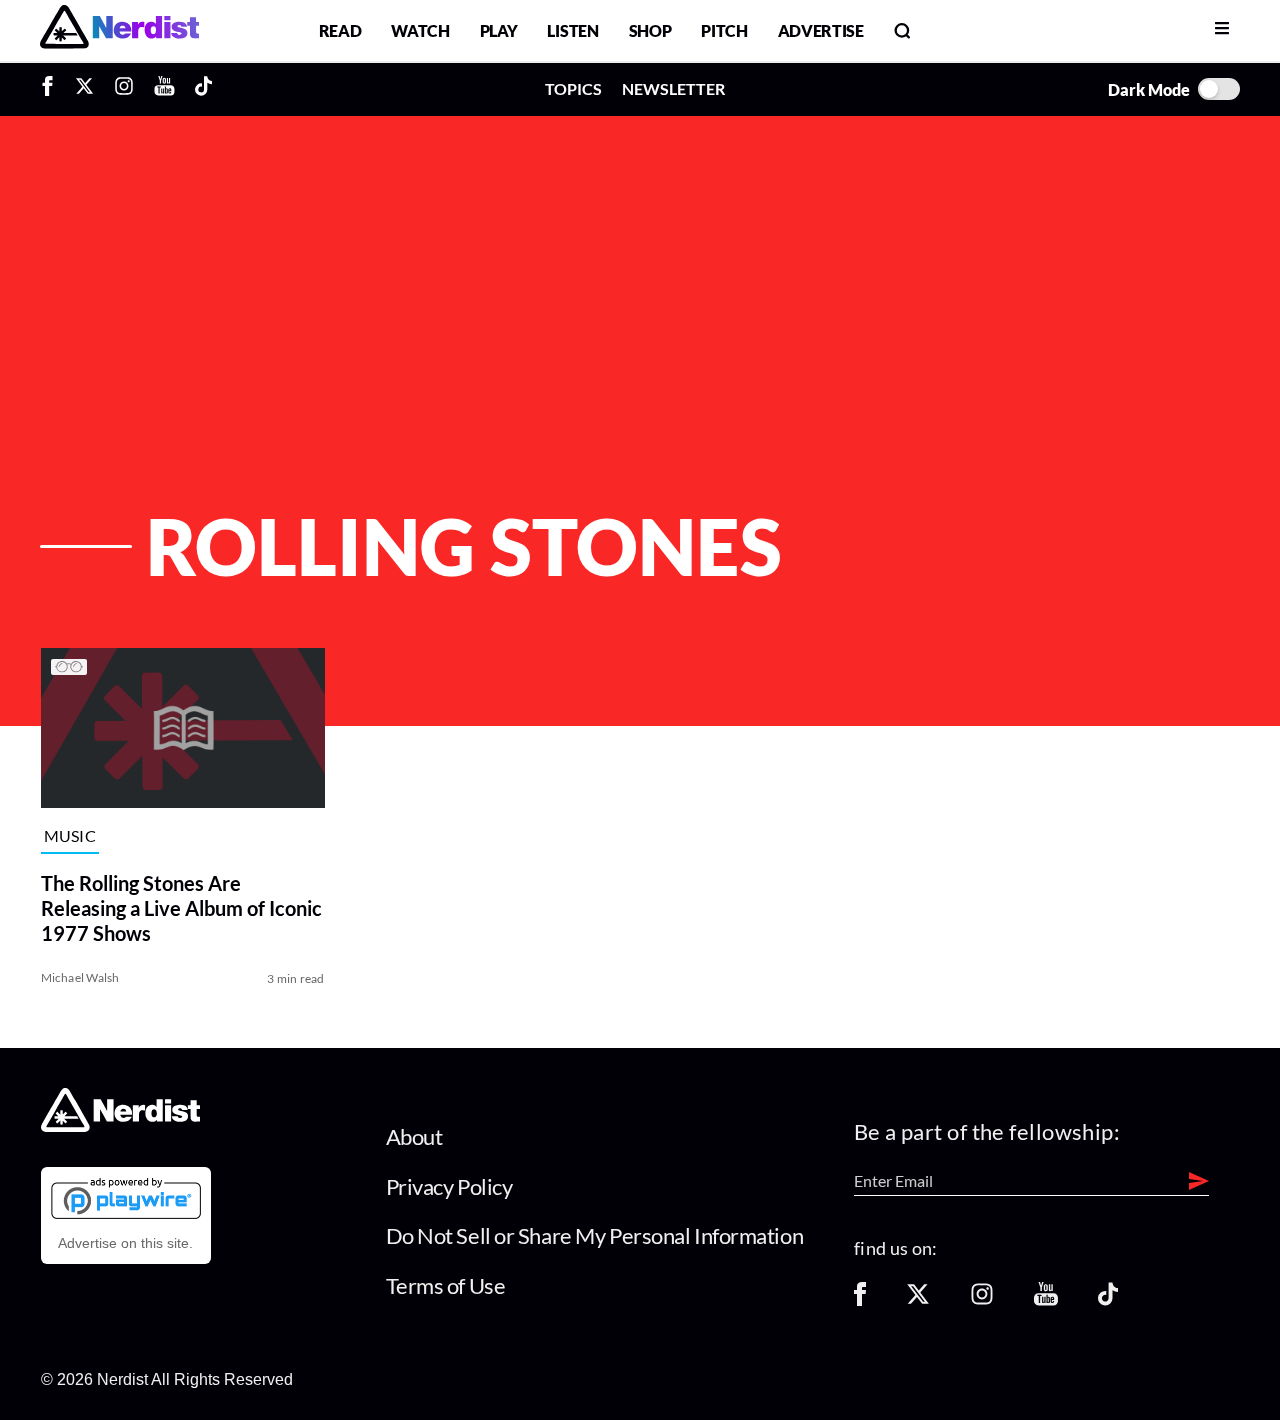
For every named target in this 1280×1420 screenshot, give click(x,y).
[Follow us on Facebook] (860, 1300)
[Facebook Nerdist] (52, 89)
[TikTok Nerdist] (203, 89)
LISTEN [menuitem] (572, 30)
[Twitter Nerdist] (84, 89)
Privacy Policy (449, 1186)
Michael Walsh (80, 977)
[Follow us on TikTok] (1108, 1300)
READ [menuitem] (340, 30)
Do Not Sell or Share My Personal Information (595, 1235)
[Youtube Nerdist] (164, 89)
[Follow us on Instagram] (982, 1300)
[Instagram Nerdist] (124, 89)
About (414, 1136)
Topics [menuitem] (573, 88)
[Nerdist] (119, 30)
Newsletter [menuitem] (673, 88)
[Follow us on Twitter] (918, 1300)
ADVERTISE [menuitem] (821, 30)
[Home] (120, 1126)
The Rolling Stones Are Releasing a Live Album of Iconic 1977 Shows (181, 908)
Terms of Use (446, 1285)
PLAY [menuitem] (499, 30)
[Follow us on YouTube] (1046, 1300)
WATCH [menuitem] (420, 30)
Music (70, 836)
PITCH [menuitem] (724, 30)
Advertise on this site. (125, 1243)
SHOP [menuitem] (650, 30)
